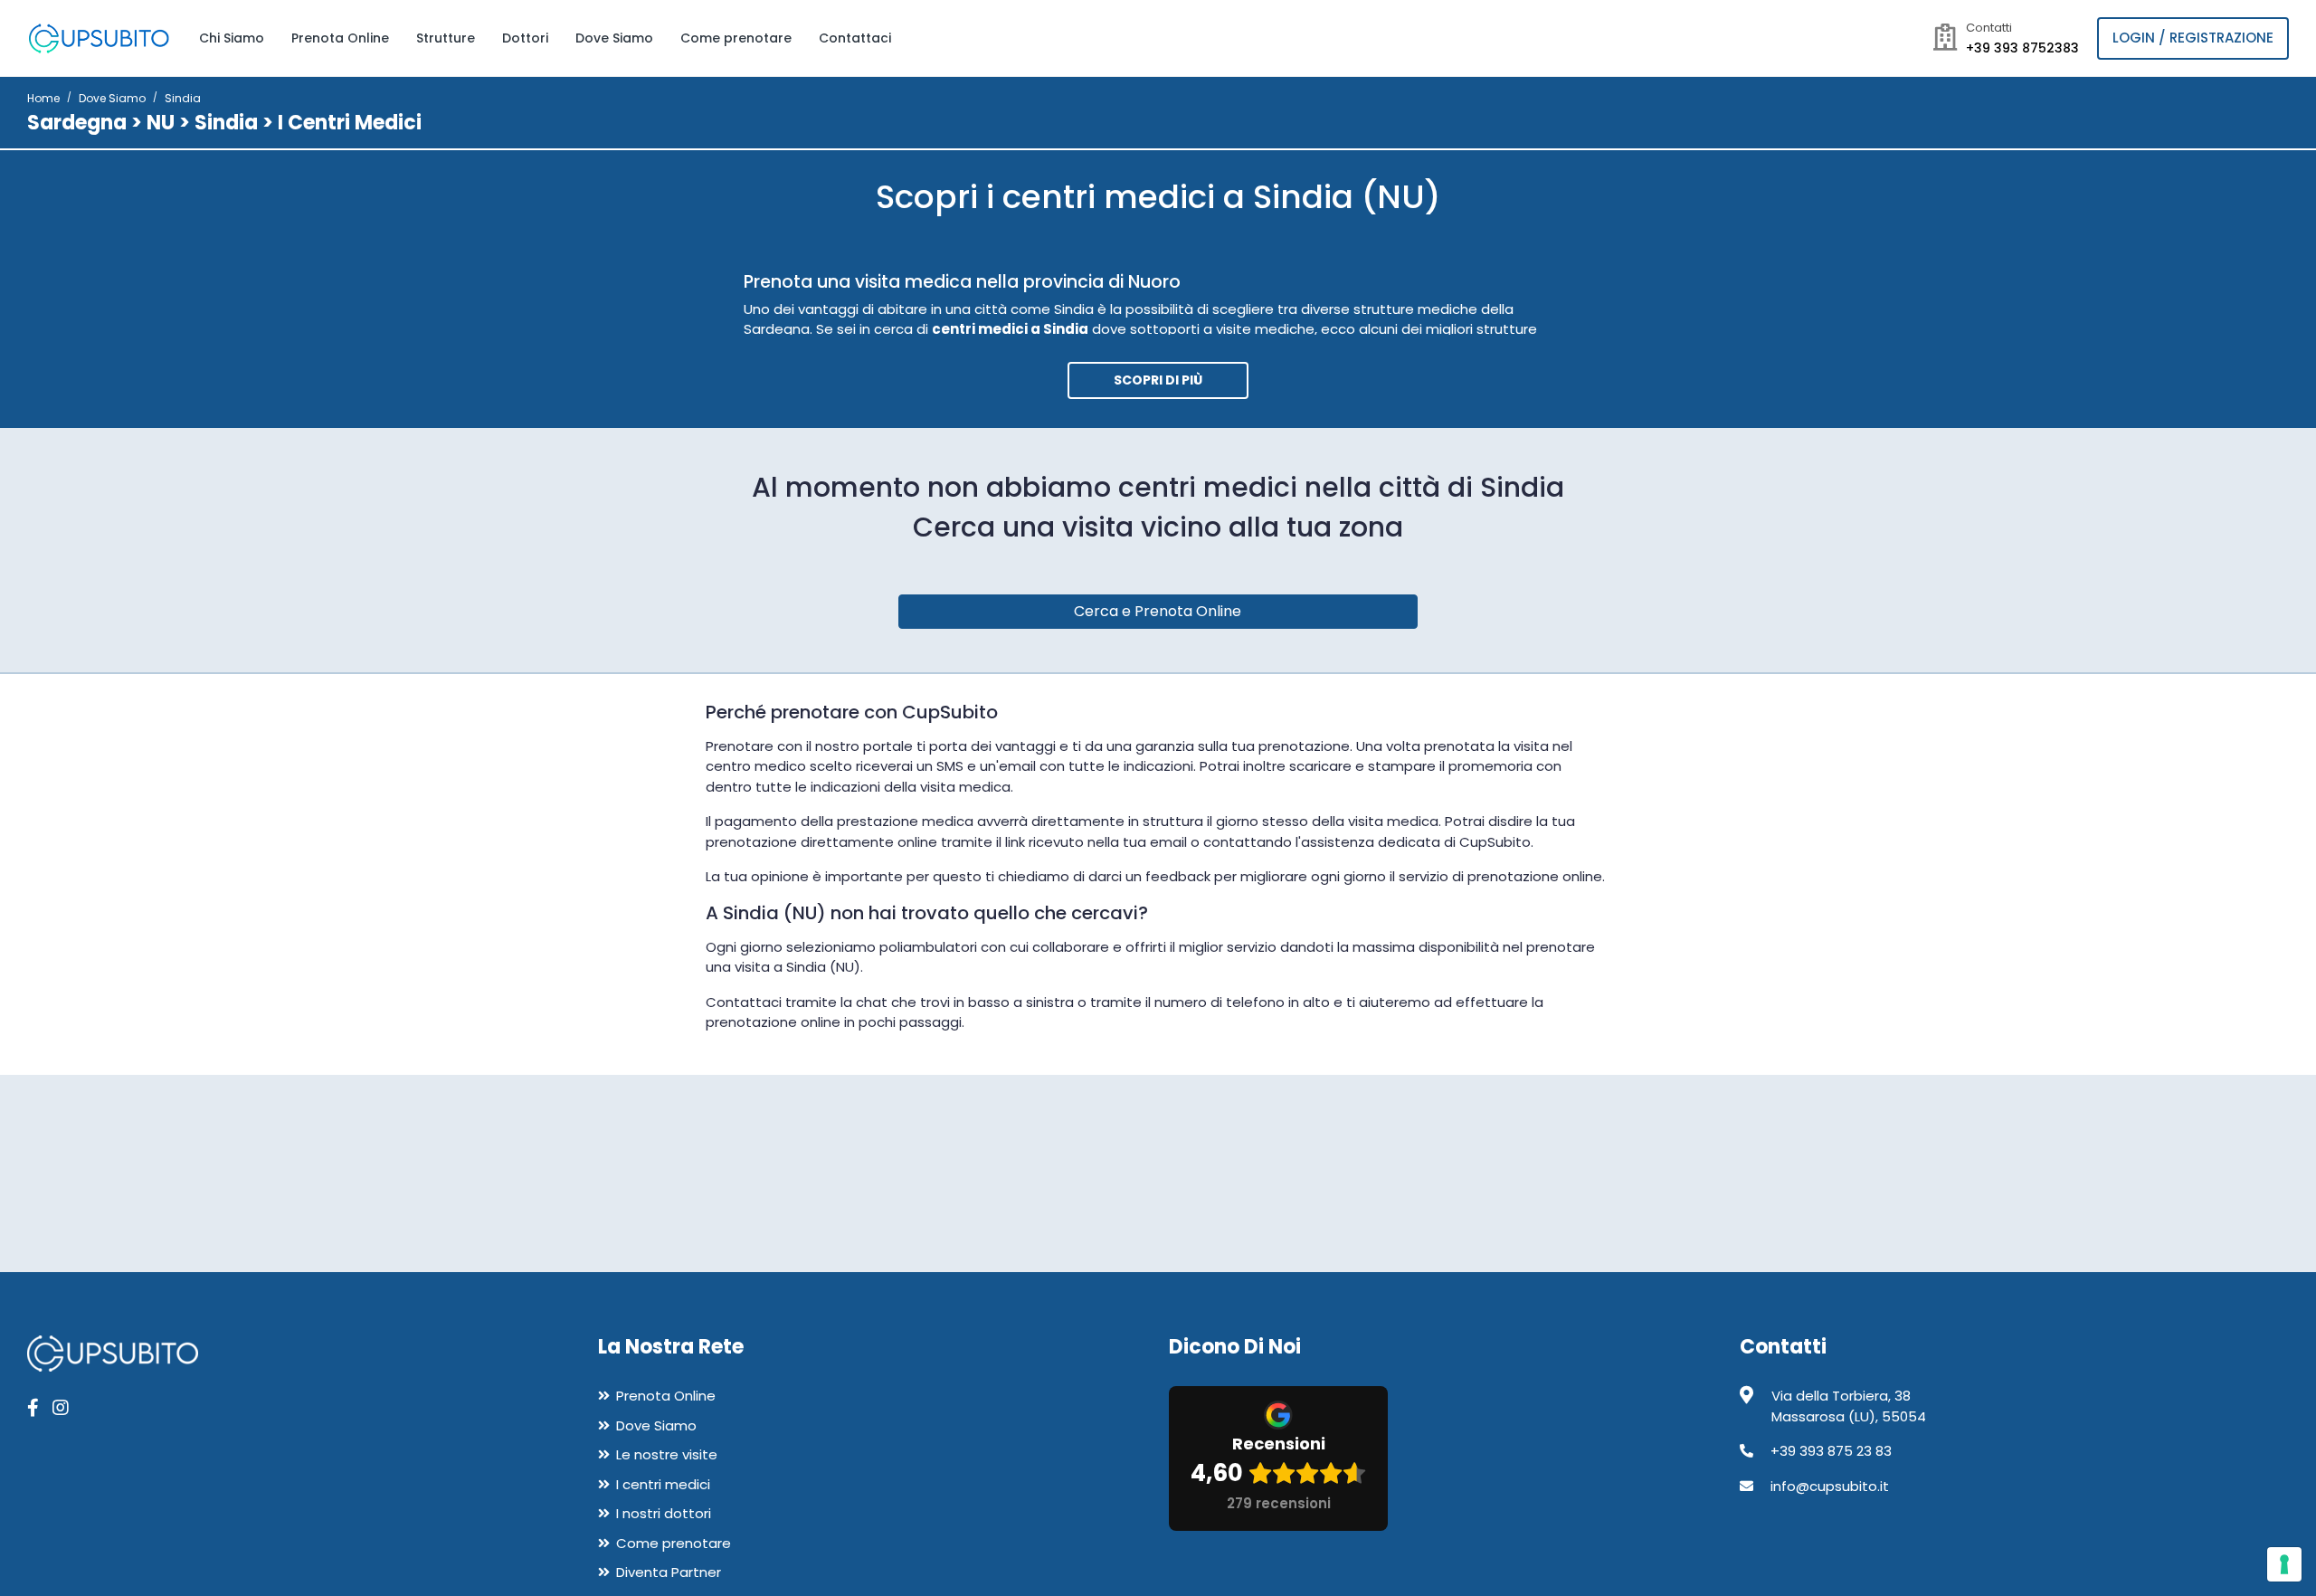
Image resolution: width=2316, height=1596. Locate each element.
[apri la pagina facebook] (33, 1408)
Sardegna (77, 123)
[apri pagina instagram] (61, 1408)
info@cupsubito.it (1830, 1486)
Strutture (446, 38)
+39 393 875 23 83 (1831, 1451)
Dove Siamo (614, 38)
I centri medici (663, 1484)
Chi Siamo (232, 38)
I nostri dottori (664, 1513)
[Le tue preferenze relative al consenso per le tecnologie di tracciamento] (2284, 1564)
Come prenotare (736, 38)
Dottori (525, 38)
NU (161, 123)
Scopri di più (1158, 380)
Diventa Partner (669, 1572)
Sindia (226, 123)
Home (43, 98)
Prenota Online (340, 38)
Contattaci (855, 38)
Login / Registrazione (2193, 38)
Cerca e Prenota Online (1158, 611)
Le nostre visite (667, 1454)
